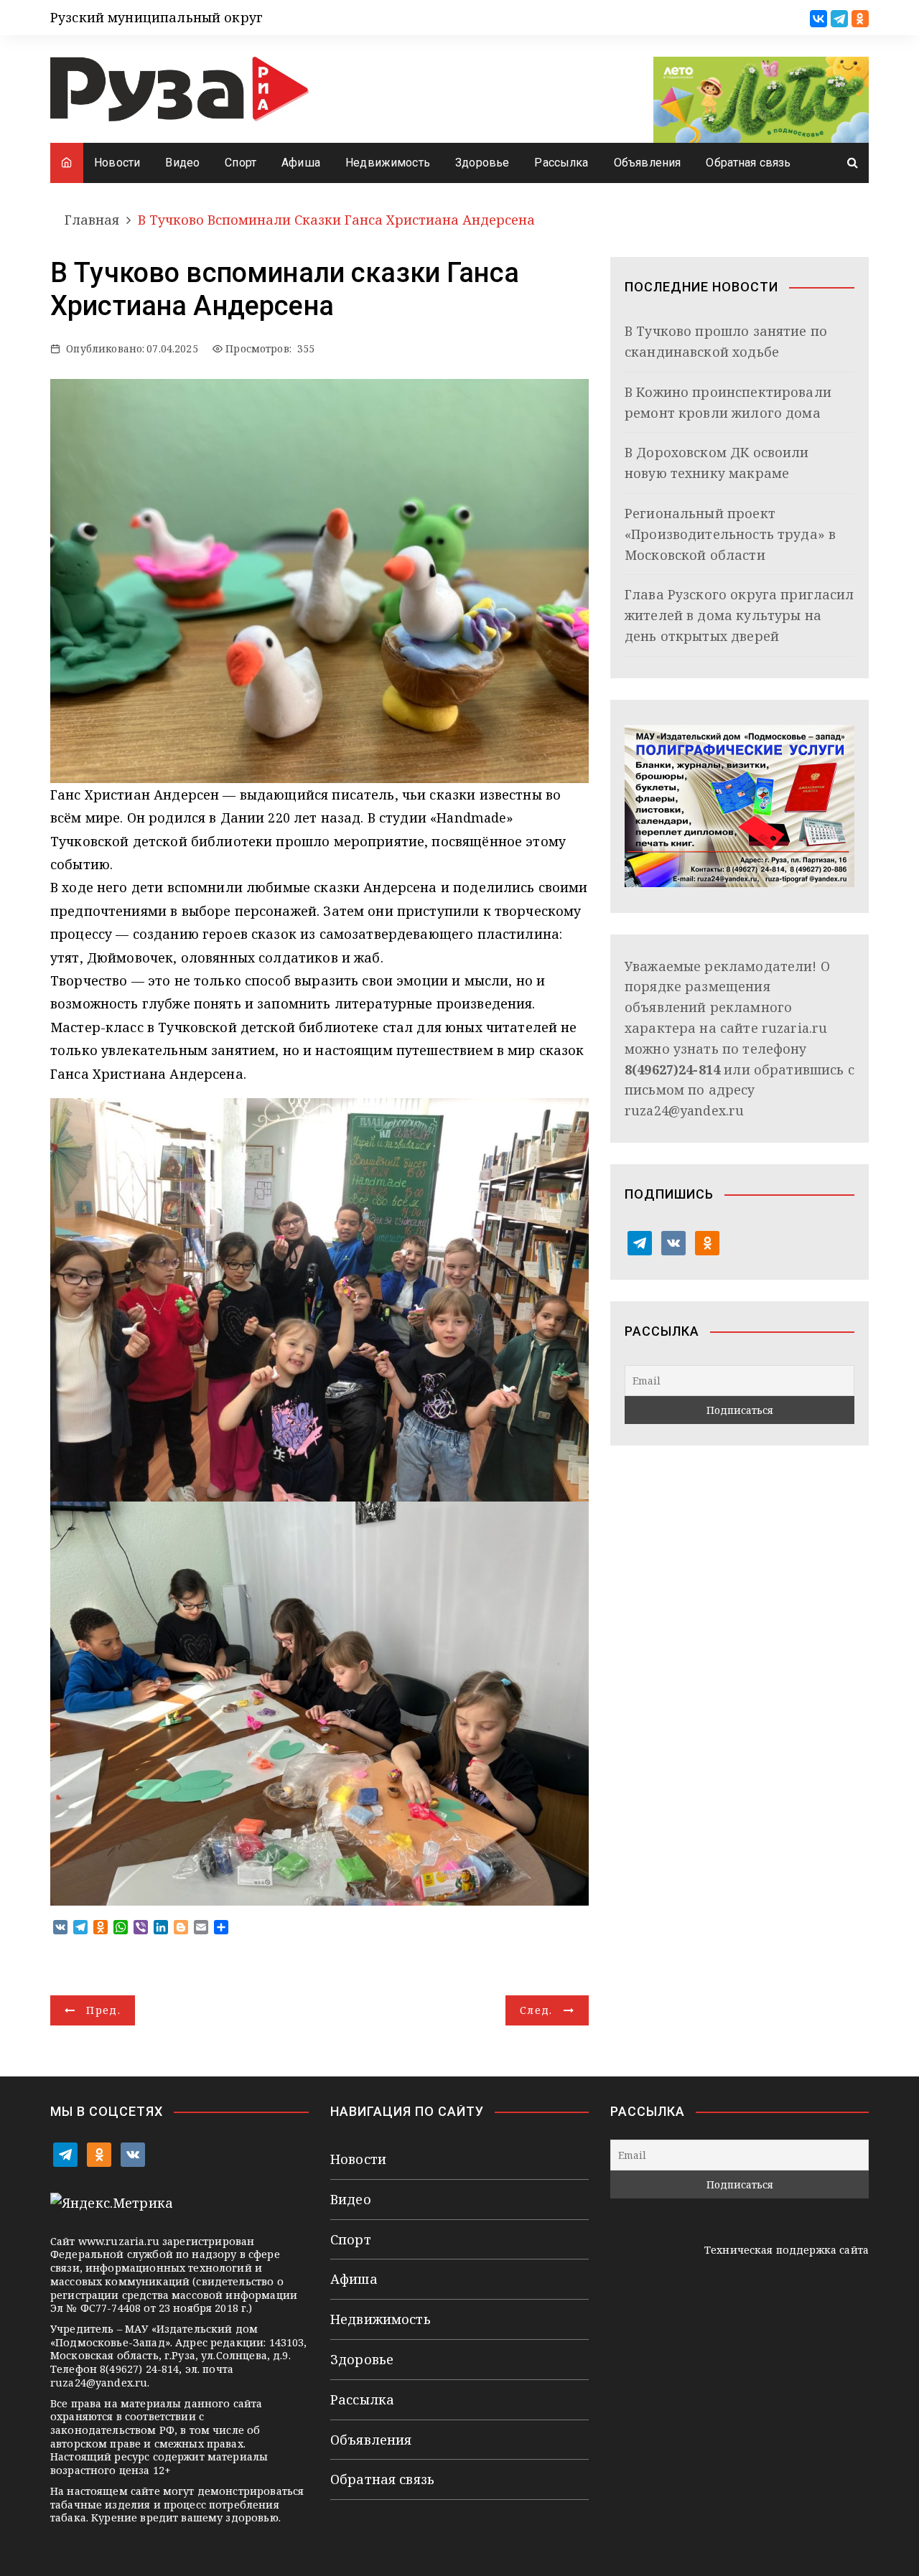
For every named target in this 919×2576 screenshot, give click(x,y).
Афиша (301, 163)
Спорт (241, 163)
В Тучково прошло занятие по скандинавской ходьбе (726, 341)
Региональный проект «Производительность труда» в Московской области (730, 534)
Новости (117, 163)
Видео (182, 163)
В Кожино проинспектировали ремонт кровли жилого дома (728, 402)
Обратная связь (748, 163)
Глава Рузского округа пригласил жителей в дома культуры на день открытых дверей (740, 615)
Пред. (103, 2010)
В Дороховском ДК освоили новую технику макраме (717, 463)
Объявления (648, 163)
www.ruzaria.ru (119, 2241)
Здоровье (482, 163)
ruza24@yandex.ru (684, 1110)
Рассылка (561, 163)
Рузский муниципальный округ (157, 17)
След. (536, 2010)
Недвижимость (388, 163)
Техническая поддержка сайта (787, 2250)
